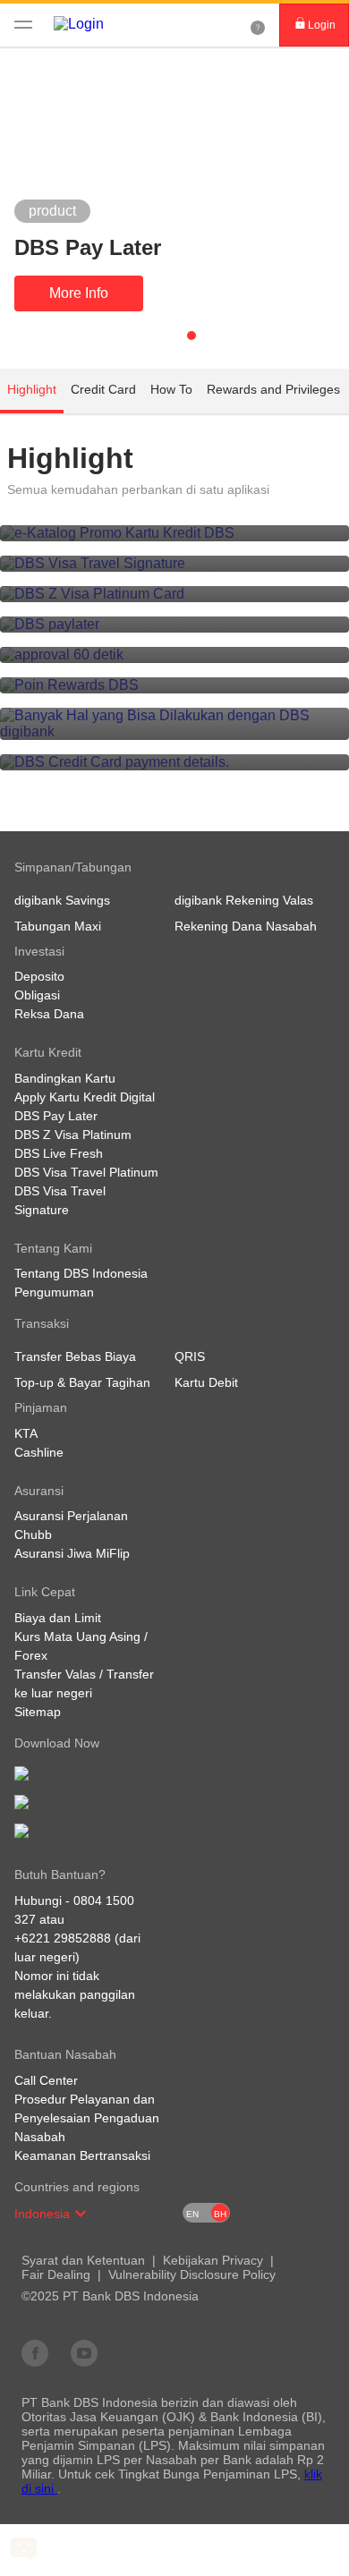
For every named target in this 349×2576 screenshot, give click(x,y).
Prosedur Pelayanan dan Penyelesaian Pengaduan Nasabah (87, 2118)
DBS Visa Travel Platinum (86, 1172)
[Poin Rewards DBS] (174, 685)
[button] (81, 2214)
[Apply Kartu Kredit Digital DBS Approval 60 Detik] (174, 655)
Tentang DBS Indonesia (81, 1273)
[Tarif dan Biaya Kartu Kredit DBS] (174, 762)
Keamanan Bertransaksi (82, 2155)
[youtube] (84, 2352)
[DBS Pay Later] (174, 625)
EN (192, 2214)
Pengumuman (54, 1292)
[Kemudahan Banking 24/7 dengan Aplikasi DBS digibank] (174, 724)
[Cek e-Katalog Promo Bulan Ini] (174, 533)
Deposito (39, 976)
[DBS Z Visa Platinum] (174, 594)
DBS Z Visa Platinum (73, 1135)
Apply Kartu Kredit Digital (85, 1097)
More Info (79, 293)
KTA (26, 1433)
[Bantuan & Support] (258, 25)
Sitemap (38, 1712)
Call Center (46, 2080)
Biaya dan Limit (58, 1618)
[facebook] (35, 2352)
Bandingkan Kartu (65, 1078)
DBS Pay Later (56, 1116)
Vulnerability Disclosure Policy (192, 2274)
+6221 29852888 (63, 1938)
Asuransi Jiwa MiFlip (72, 1553)
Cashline (39, 1452)
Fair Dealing (56, 2274)
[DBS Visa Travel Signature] (174, 564)
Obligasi (37, 995)
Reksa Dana (49, 1014)
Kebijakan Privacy (213, 2260)
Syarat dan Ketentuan (83, 2260)
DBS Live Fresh (59, 1153)
